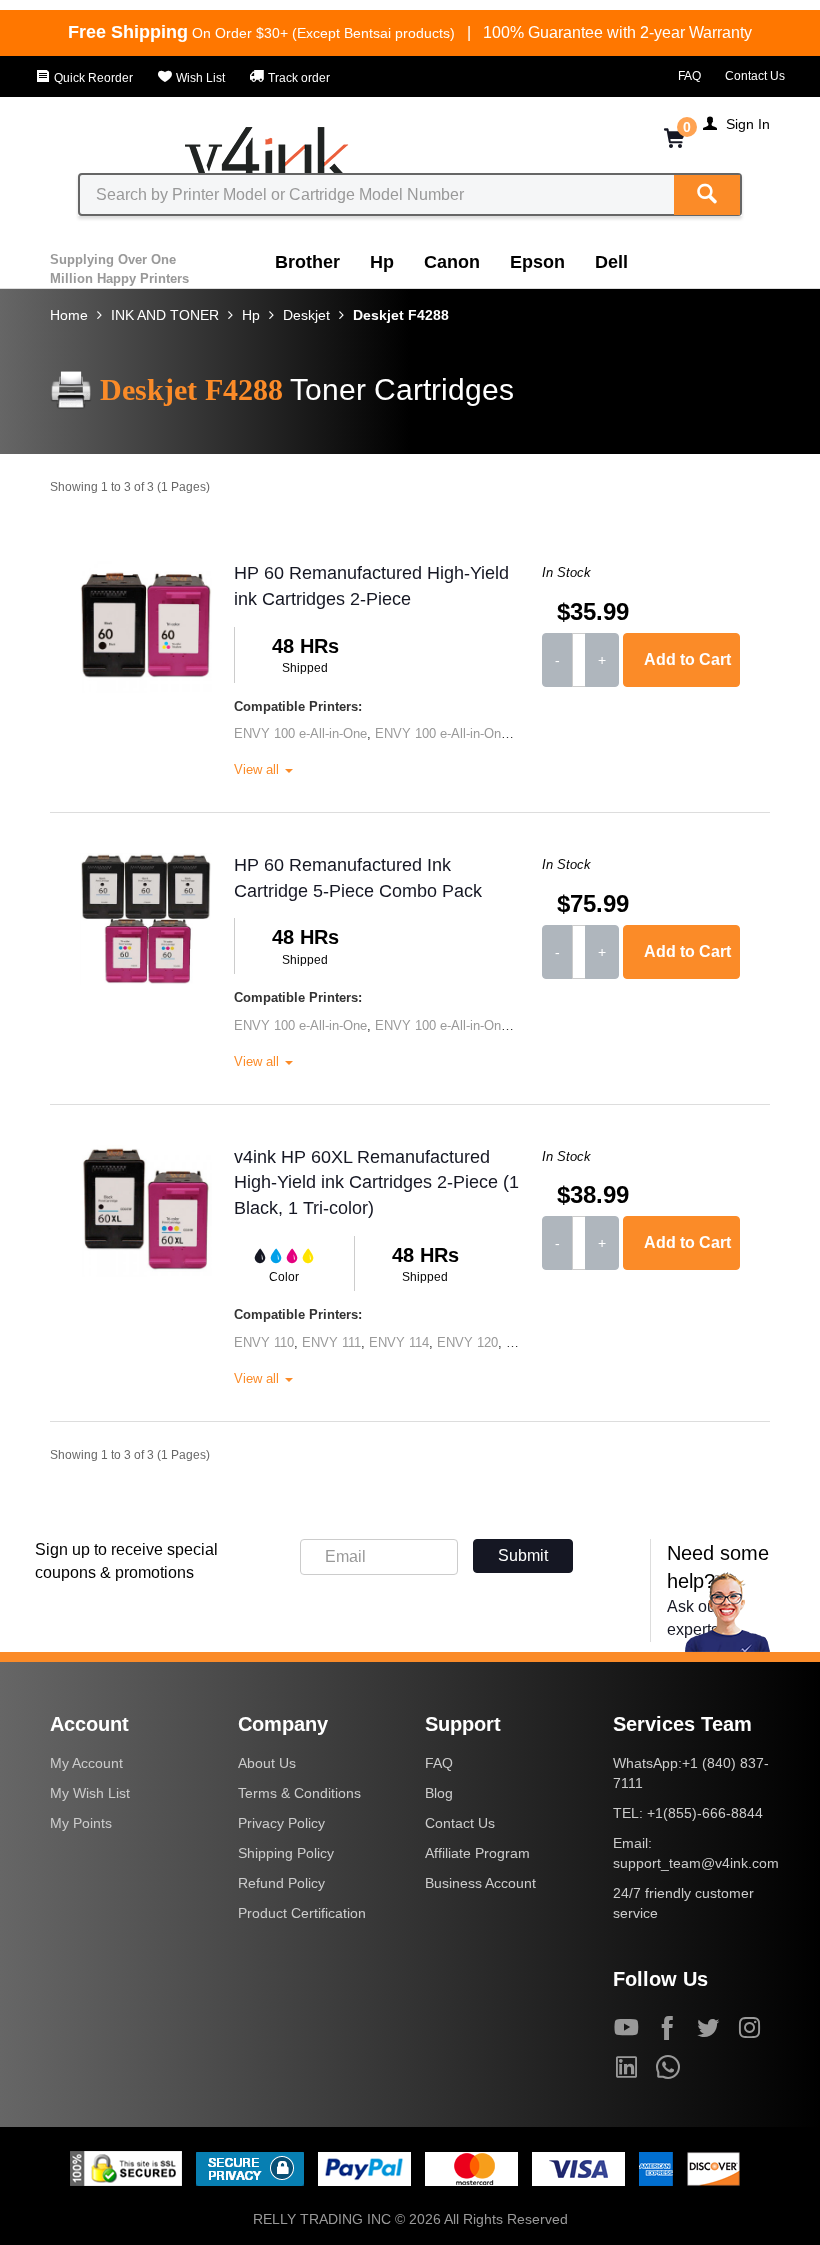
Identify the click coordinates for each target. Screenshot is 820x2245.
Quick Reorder (92, 78)
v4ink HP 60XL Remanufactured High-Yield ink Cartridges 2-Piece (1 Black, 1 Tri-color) (376, 1182)
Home (69, 315)
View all (258, 769)
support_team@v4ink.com (696, 1863)
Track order (297, 78)
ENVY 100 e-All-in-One (300, 733)
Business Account (480, 1883)
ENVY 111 (331, 1342)
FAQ (689, 76)
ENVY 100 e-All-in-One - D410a (466, 733)
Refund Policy (281, 1883)
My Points (81, 1823)
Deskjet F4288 (401, 315)
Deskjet (306, 315)
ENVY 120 (467, 1342)
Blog (439, 1793)
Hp (382, 262)
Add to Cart (687, 659)
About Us (267, 1763)
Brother (307, 262)
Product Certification (302, 1913)
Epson (537, 262)
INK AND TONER (165, 315)
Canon (452, 262)
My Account (86, 1763)
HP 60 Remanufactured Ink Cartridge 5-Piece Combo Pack (358, 878)
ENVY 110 (264, 1342)
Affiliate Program (477, 1853)
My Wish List (90, 1793)
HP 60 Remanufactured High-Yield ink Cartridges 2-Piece (371, 586)
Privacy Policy (281, 1823)
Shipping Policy (286, 1853)
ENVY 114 (399, 1342)
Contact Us (755, 76)
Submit (523, 1555)
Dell (611, 262)
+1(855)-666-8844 (705, 1813)
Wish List (199, 78)
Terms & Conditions (299, 1793)
